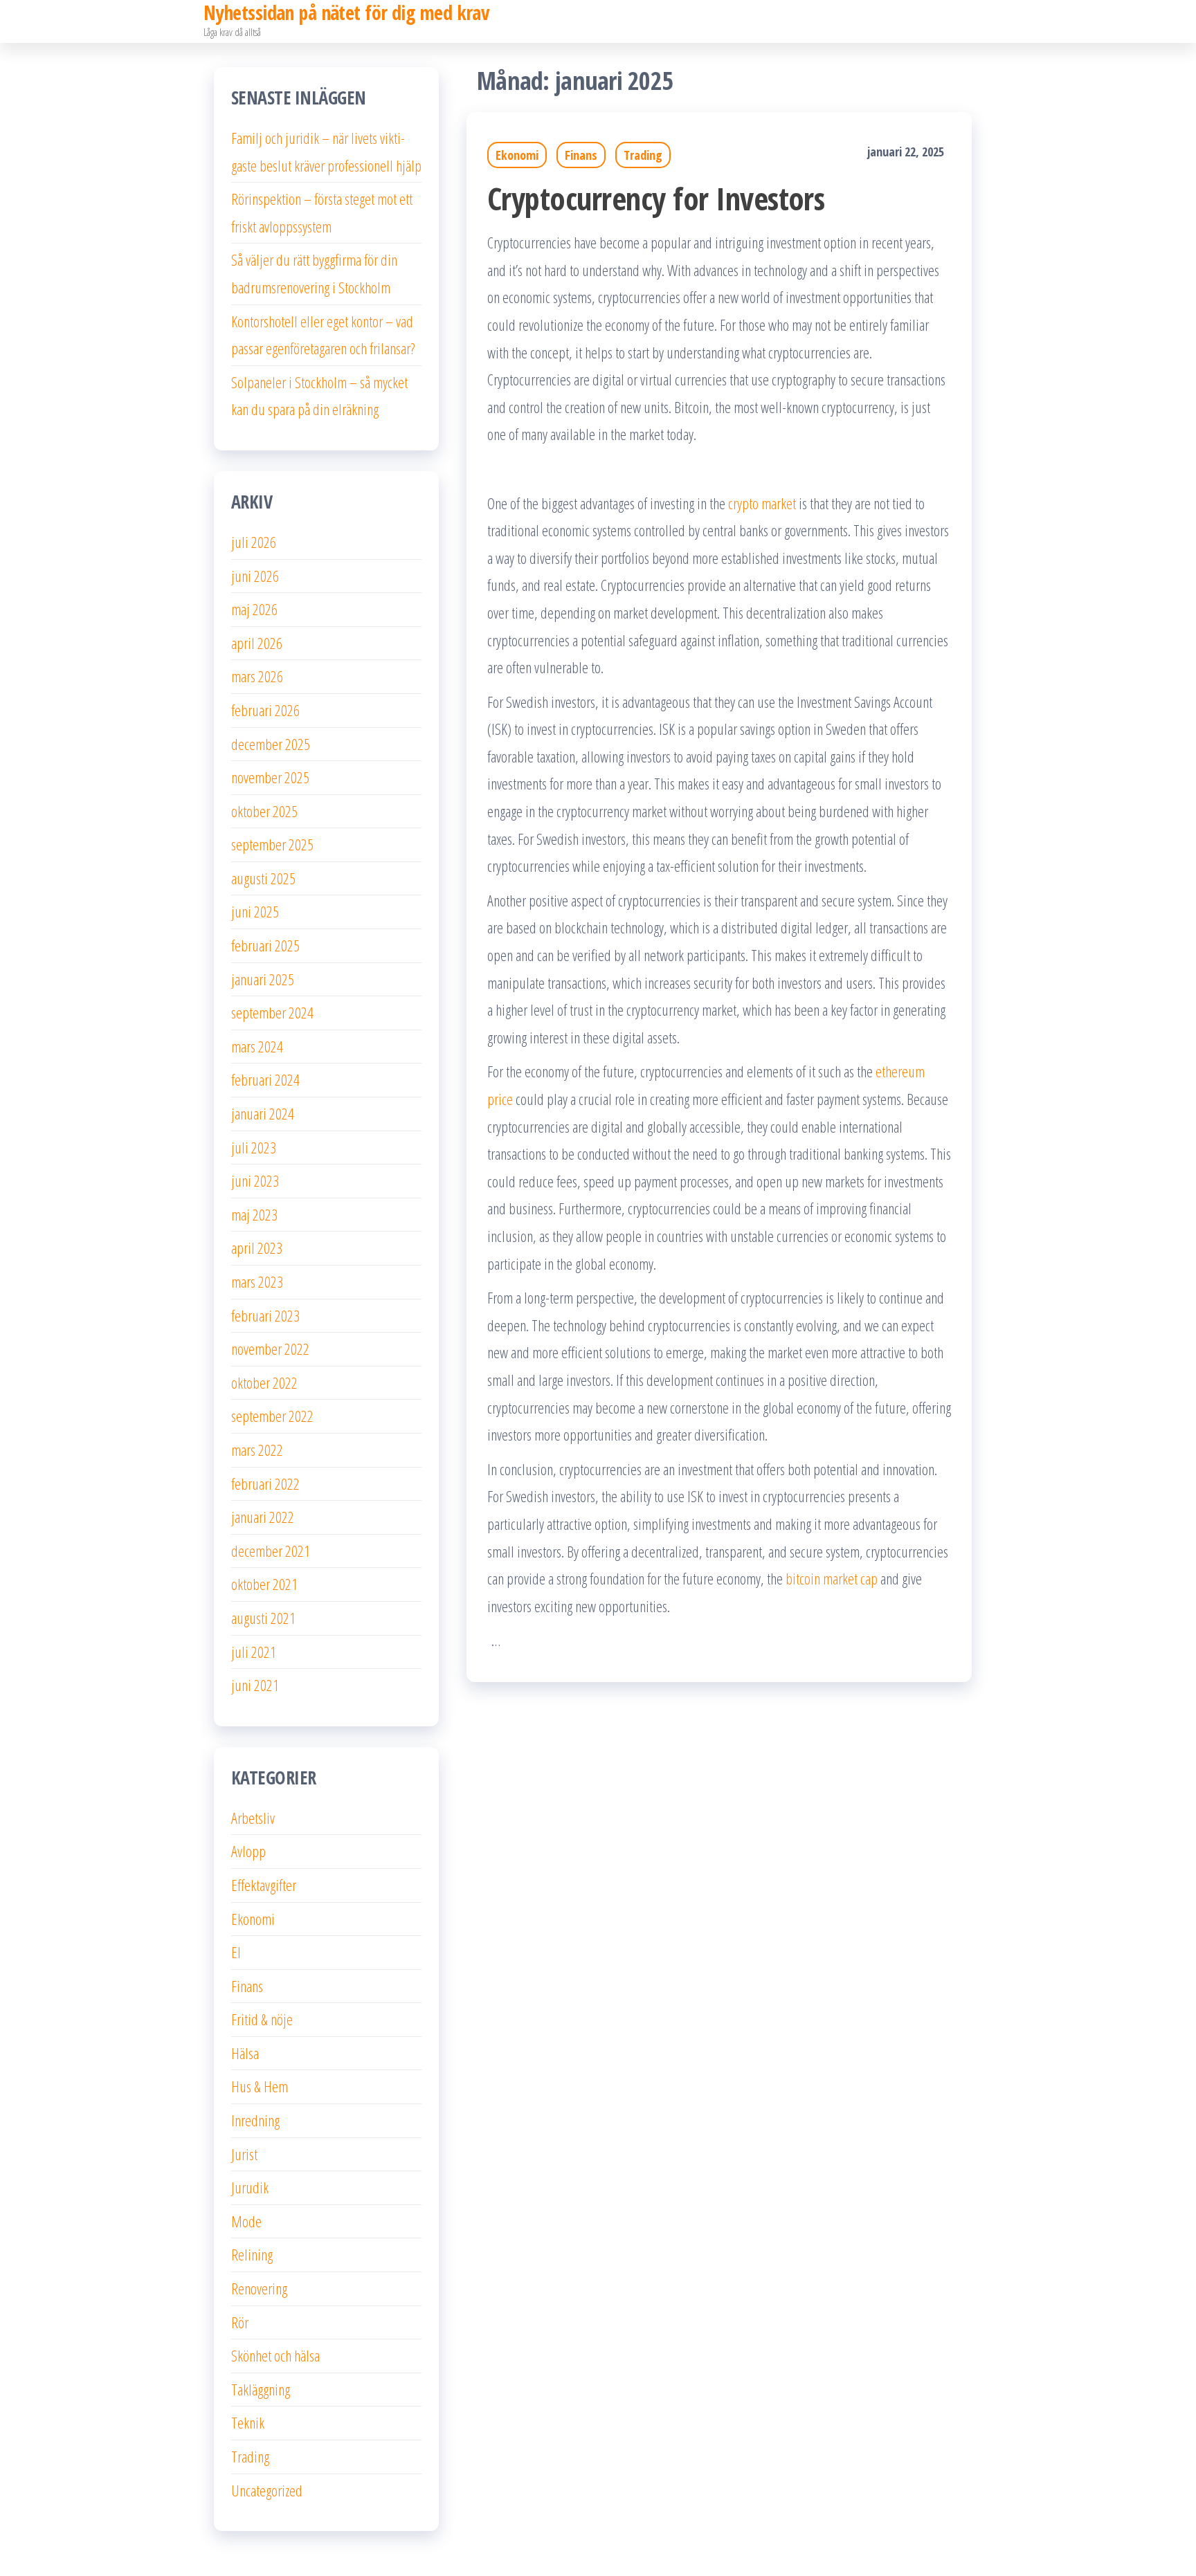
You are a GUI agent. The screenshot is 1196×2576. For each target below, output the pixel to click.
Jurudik (250, 2187)
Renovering (259, 2288)
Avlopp (248, 1851)
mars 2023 (257, 1281)
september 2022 (272, 1416)
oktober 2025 (264, 811)
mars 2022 (257, 1450)
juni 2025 (255, 911)
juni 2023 (255, 1180)
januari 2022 (263, 1517)
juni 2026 (255, 576)
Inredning (255, 2120)
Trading (643, 155)
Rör (240, 2322)
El (236, 1952)
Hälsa (245, 2053)
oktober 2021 (264, 1584)
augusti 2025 (263, 878)
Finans (581, 155)
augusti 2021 (263, 1618)
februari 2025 (265, 945)
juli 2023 (254, 1147)
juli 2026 (254, 542)
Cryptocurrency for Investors (656, 198)
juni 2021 (255, 1685)
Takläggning (261, 2389)
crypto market (762, 503)
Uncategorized (267, 2490)
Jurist (244, 2154)
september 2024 (272, 1012)
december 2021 (271, 1551)
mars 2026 (257, 676)
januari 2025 (263, 979)
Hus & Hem (260, 2086)
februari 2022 (265, 1483)
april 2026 (257, 643)
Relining (252, 2254)
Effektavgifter (264, 1885)
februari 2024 (265, 1079)
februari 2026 (265, 710)
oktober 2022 (264, 1382)
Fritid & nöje (262, 2019)
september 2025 (272, 844)
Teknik (248, 2422)
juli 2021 (254, 1652)
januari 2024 (263, 1113)
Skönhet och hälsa (275, 2355)
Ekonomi (517, 155)
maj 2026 (254, 609)
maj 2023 (254, 1214)
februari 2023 (265, 1315)
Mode (246, 2221)
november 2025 (270, 777)
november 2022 (270, 1349)
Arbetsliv (253, 1818)
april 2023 (257, 1248)
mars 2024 (257, 1046)
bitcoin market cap (832, 1578)
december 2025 (271, 744)
